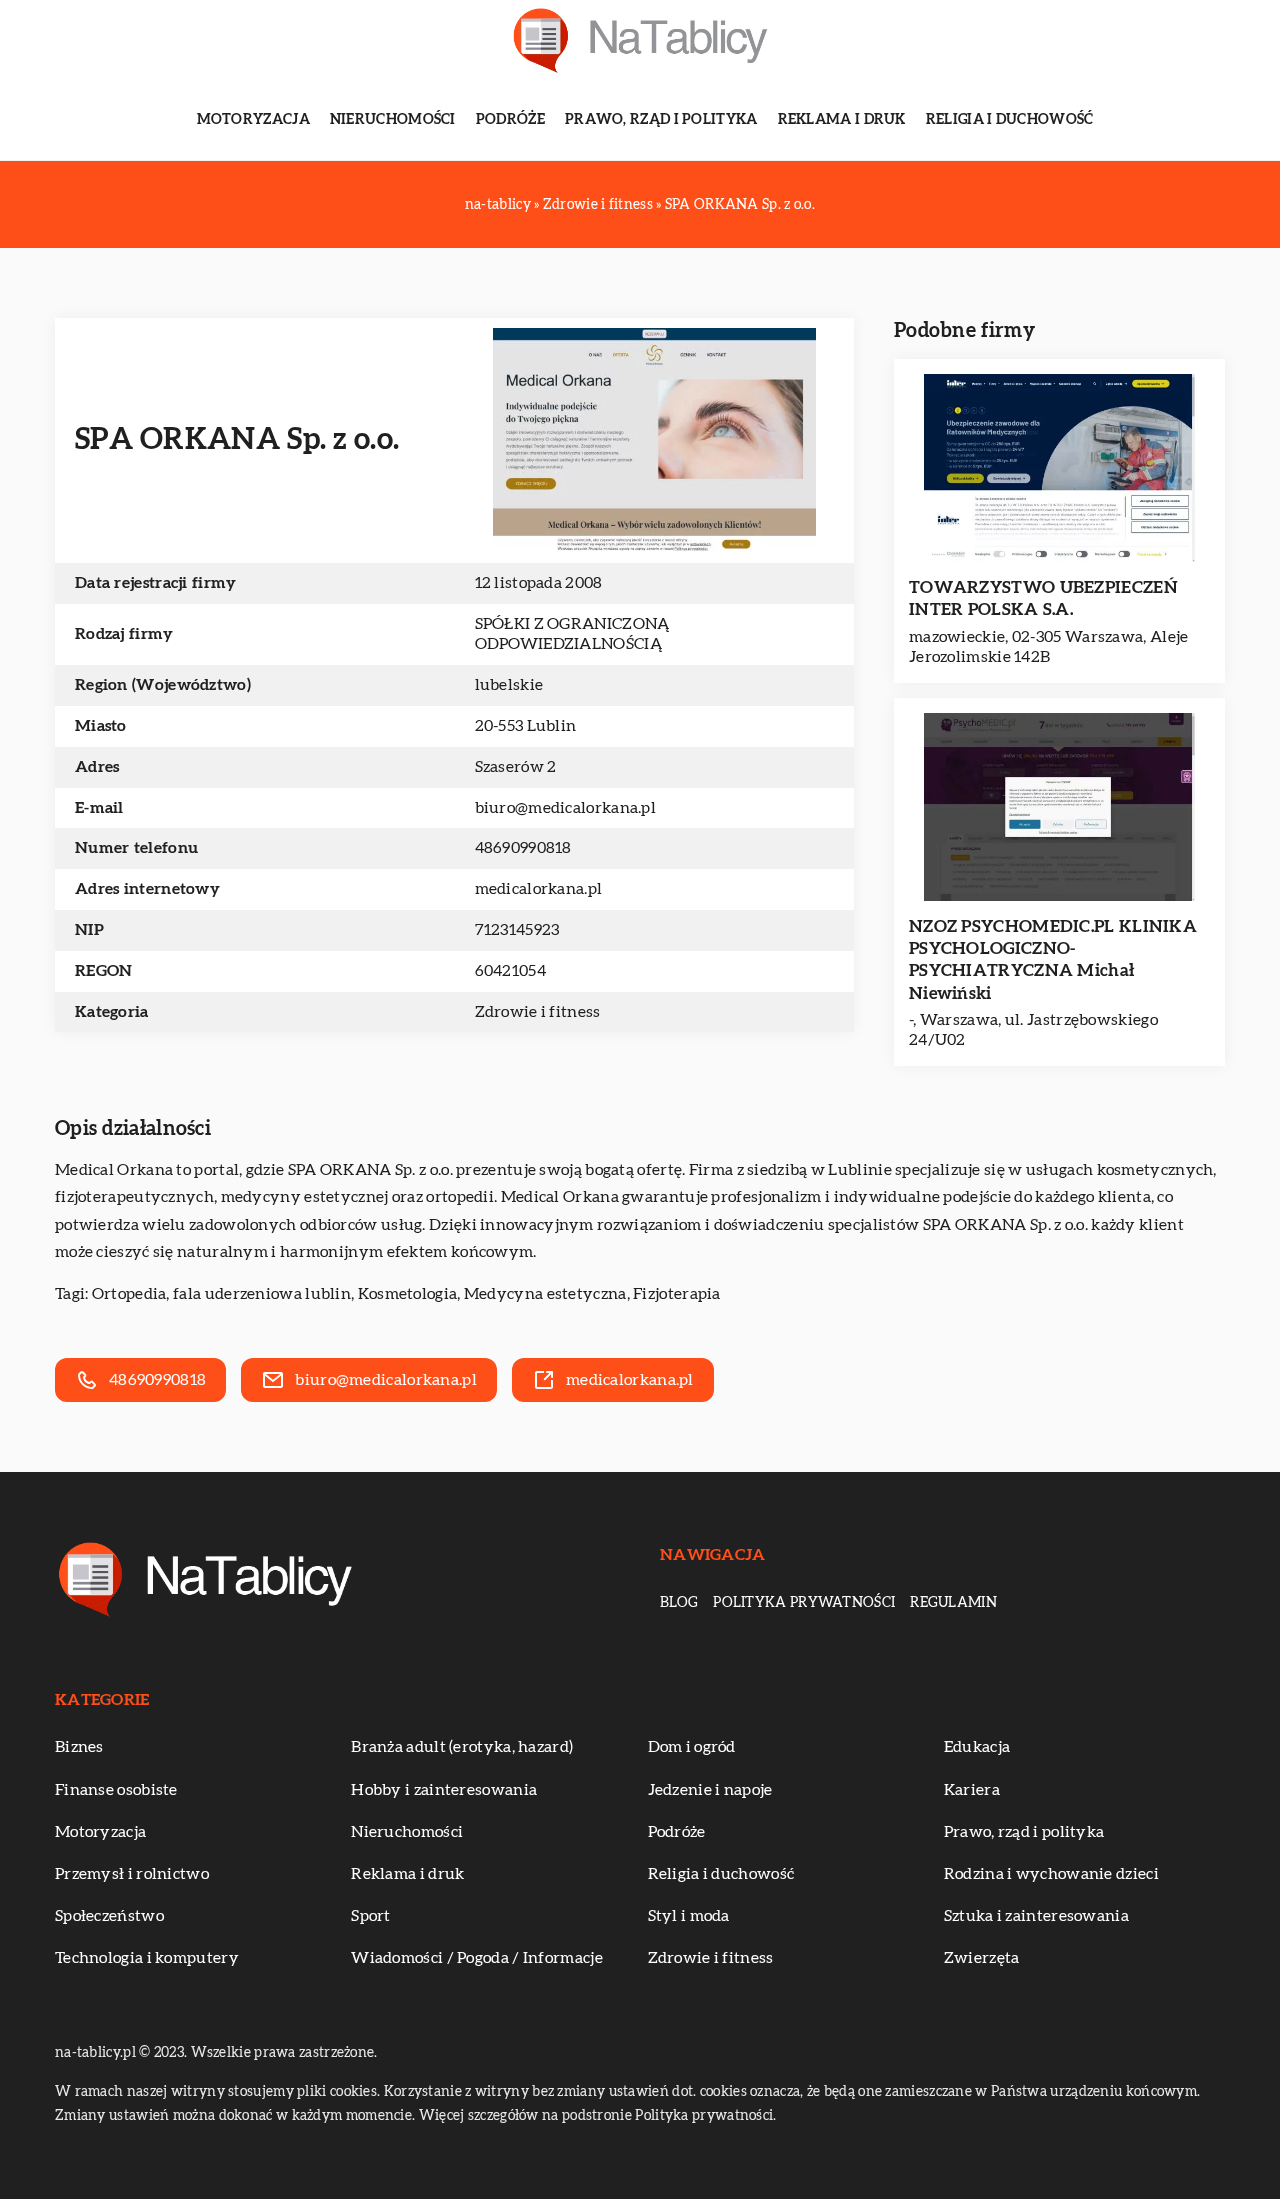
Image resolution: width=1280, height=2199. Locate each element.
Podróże (510, 120)
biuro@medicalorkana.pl (566, 808)
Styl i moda (689, 1916)
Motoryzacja (253, 120)
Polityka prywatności (804, 1603)
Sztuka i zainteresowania (1036, 1916)
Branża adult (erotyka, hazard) (462, 1747)
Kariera (972, 1790)
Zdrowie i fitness (538, 1012)
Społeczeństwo (109, 1916)
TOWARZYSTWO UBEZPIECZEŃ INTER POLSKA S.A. (1043, 598)
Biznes (79, 1747)
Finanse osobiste (116, 1790)
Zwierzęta (982, 1958)
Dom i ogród (692, 1747)
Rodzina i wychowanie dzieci (1051, 1874)
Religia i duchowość (1010, 120)
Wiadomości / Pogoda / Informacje (477, 1958)
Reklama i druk (842, 120)
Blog (679, 1603)
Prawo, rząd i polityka (661, 120)
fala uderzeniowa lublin (262, 1294)
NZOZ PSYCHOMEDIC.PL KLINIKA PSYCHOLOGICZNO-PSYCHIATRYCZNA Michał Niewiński (1053, 959)
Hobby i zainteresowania (444, 1790)
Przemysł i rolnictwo (132, 1874)
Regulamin (953, 1603)
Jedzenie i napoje (710, 1790)
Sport (371, 1916)
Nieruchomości (393, 120)
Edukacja (977, 1747)
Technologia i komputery (147, 1958)
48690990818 (523, 848)
